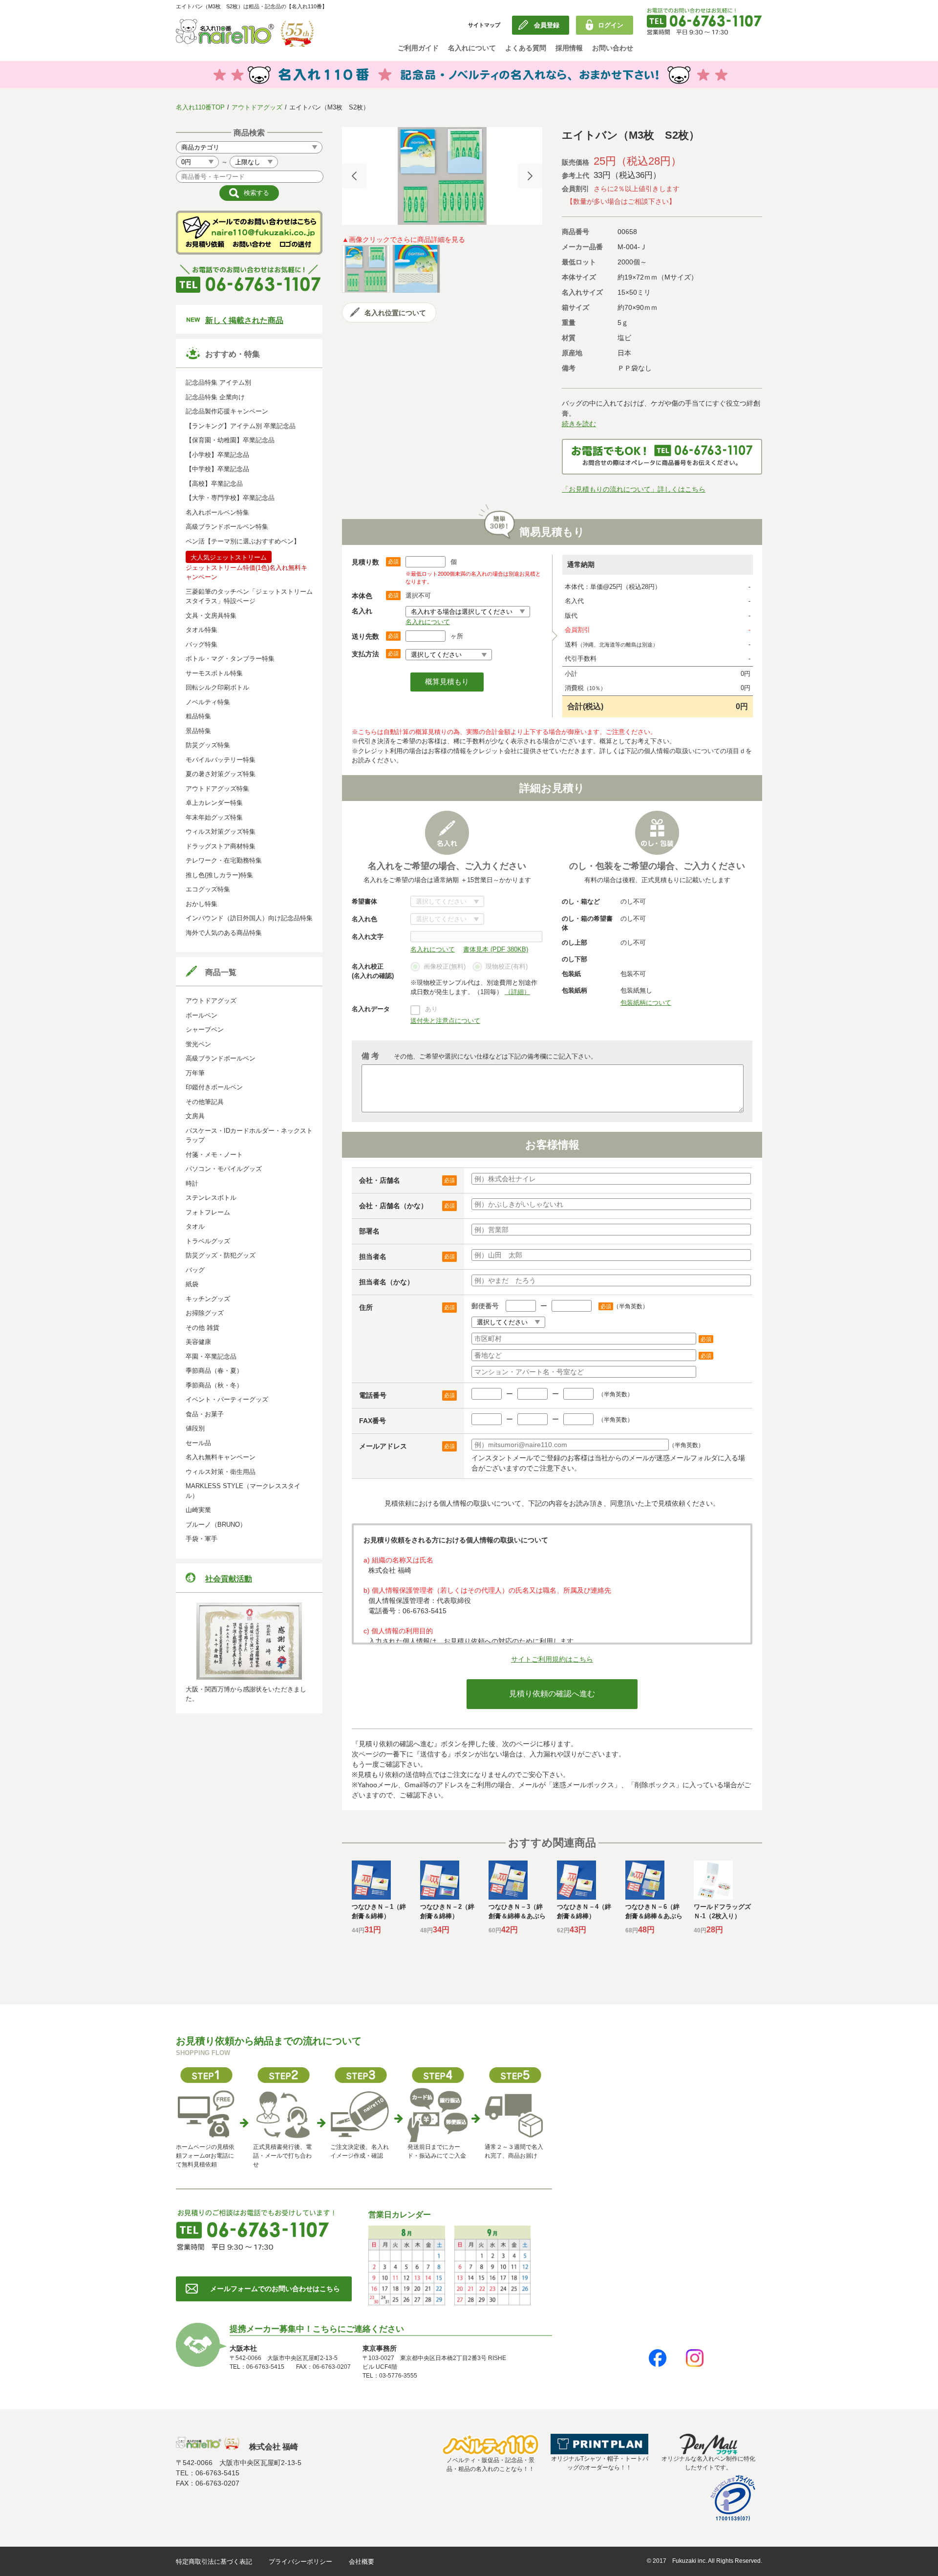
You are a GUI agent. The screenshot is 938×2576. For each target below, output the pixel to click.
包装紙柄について (646, 1003)
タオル (195, 1226)
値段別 (195, 1428)
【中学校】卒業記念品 (217, 469)
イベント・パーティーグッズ (227, 1399)
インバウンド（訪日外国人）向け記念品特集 (249, 918)
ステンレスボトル (211, 1198)
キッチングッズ (208, 1299)
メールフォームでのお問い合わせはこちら (275, 2289)
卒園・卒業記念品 (211, 1356)
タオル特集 (202, 630)
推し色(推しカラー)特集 (219, 875)
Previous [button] (354, 176)
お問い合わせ (613, 48)
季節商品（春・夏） (214, 1371)
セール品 (198, 1443)
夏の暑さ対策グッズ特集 (221, 774)
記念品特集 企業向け (215, 397)
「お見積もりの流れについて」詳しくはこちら (634, 489)
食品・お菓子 (205, 1414)
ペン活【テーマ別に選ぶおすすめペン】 (243, 541)
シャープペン (205, 1029)
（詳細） (517, 992)
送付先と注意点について (445, 1021)
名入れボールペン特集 (217, 512)
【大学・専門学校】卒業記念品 (230, 498)
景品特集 (198, 731)
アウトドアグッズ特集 (217, 789)
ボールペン (202, 1015)
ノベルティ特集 (208, 702)
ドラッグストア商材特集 (221, 846)
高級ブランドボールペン (221, 1058)
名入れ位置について (395, 313)
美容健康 (198, 1342)
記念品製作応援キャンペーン (227, 411)
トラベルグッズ (208, 1241)
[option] (442, 176)
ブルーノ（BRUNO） (216, 1525)
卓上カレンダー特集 (214, 803)
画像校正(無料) (445, 966)
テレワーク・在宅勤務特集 (224, 860)
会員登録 (547, 25)
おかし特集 (202, 904)
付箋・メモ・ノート (214, 1155)
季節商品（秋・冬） (214, 1385)
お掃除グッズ (205, 1313)
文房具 (195, 1116)
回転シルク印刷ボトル (217, 687)
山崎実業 (198, 1510)
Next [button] (530, 176)
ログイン (611, 25)
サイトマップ (484, 25)
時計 (192, 1183)
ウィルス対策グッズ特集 (221, 832)
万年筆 (195, 1073)
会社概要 (362, 2562)
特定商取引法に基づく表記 (214, 2562)
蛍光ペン (198, 1044)
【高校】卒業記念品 (214, 484)
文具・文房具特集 (211, 616)
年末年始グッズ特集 (214, 817)
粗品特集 (198, 716)
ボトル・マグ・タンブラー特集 (230, 659)
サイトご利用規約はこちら (552, 1659)
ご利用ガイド (418, 48)
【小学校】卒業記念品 (217, 455)
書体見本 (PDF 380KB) (496, 949)
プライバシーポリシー (300, 2562)
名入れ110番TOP (200, 107)
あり (431, 1009)
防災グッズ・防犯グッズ (221, 1255)
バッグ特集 (202, 644)
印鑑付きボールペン (214, 1087)
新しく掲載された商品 (244, 320)
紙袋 (192, 1284)
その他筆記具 (205, 1102)
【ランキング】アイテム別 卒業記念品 (241, 426)
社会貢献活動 (229, 1579)
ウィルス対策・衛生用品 (221, 1472)
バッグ (195, 1270)
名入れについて (472, 48)
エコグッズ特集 (208, 889)
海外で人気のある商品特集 (224, 933)
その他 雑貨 (203, 1328)
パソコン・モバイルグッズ (224, 1169)
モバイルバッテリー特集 (221, 760)
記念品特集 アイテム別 (218, 382)
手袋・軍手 (202, 1539)
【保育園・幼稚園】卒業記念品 (230, 440)
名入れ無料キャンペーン (221, 1457)
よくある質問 (526, 48)
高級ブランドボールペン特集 (227, 527)
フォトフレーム (208, 1212)
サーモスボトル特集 (214, 673)
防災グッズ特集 (208, 745)
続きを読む (579, 424)
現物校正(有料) (507, 966)
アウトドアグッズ (257, 107)
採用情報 (569, 48)
